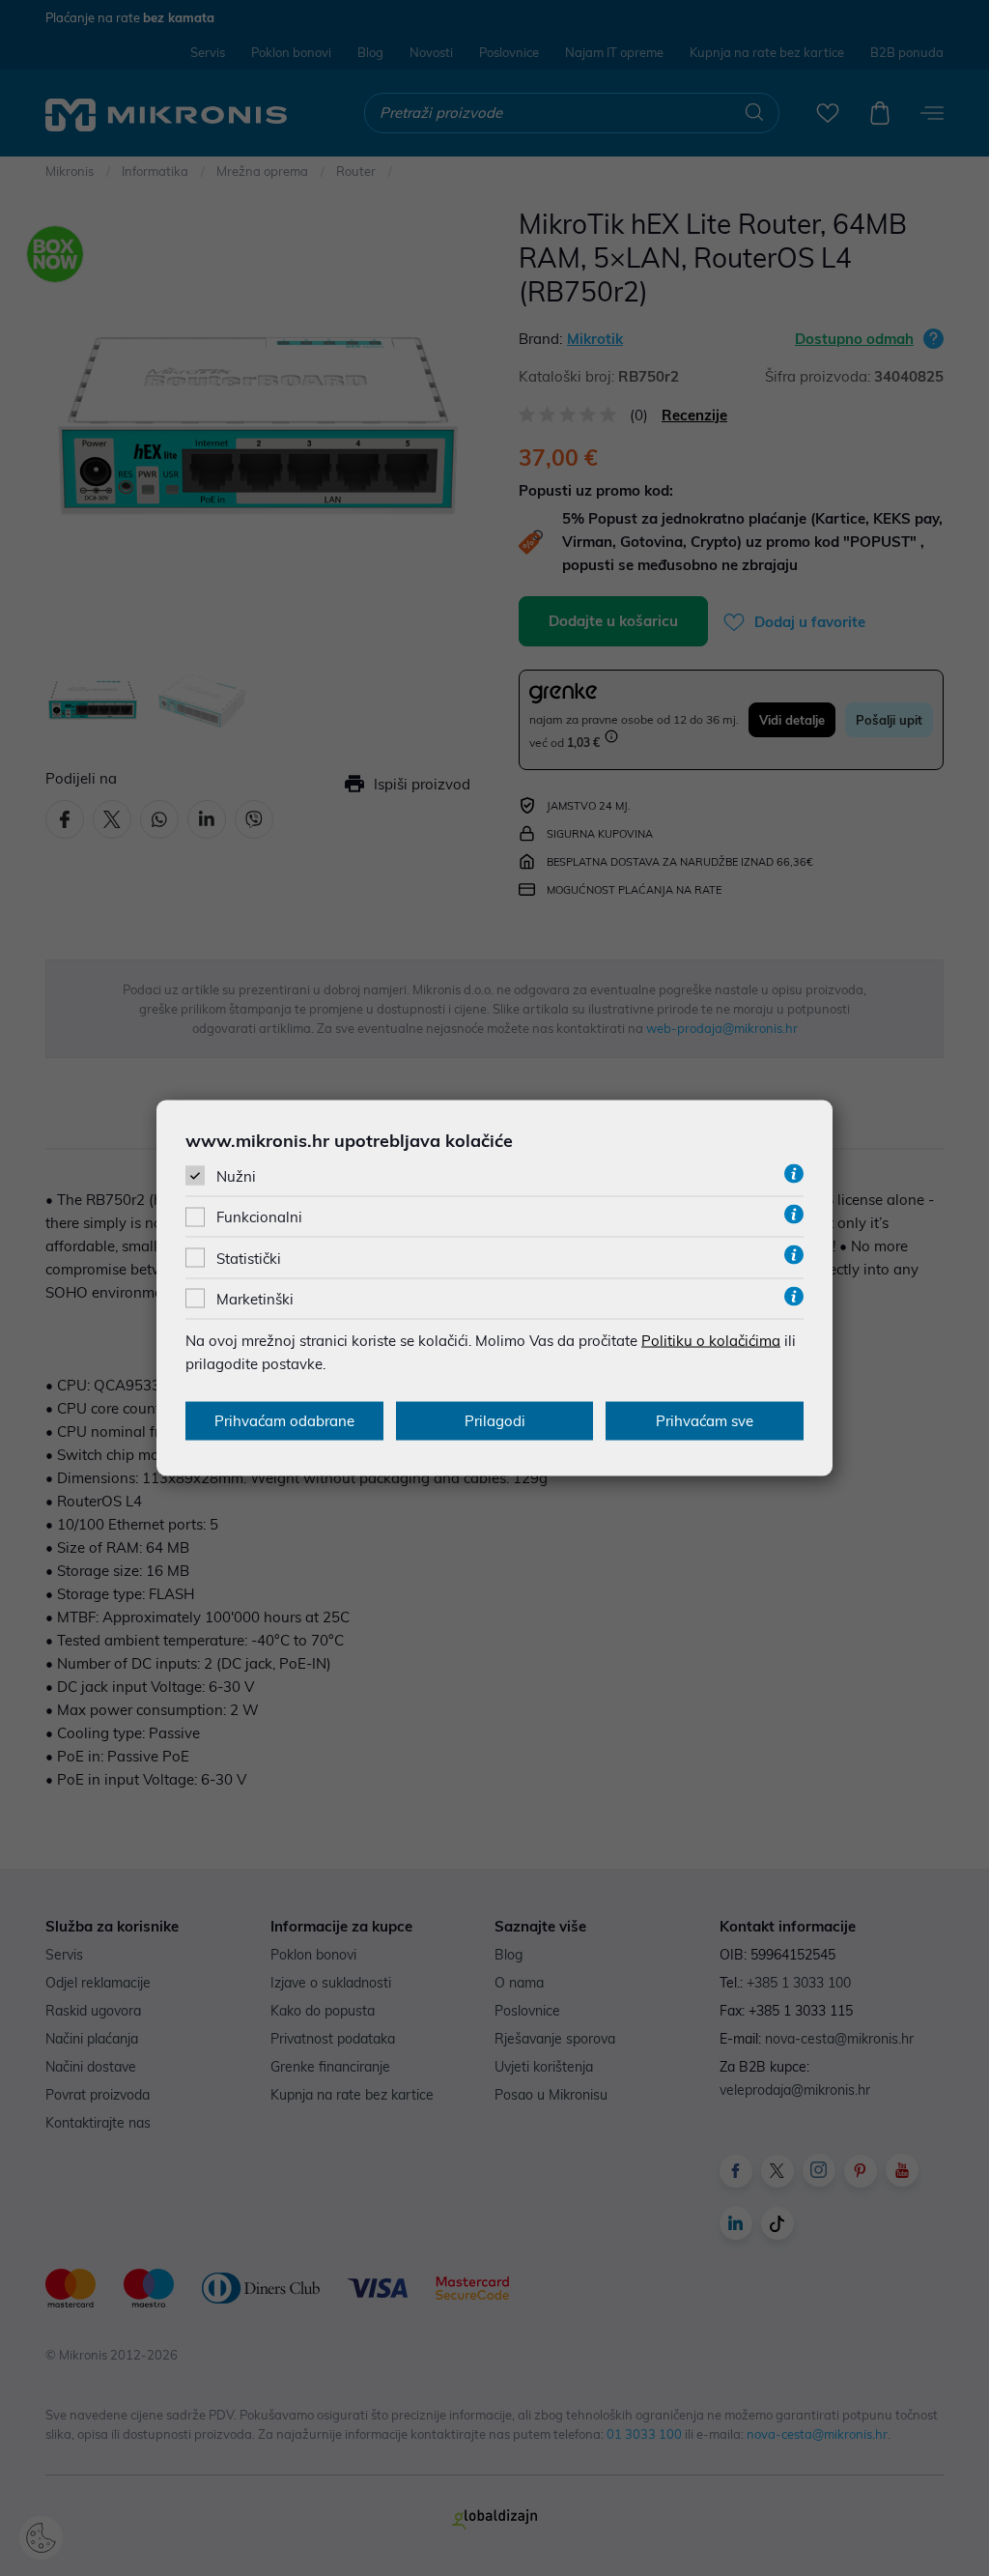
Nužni (236, 1176)
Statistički (249, 1258)
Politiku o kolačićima (711, 1340)
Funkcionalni (259, 1217)
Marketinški (255, 1298)
